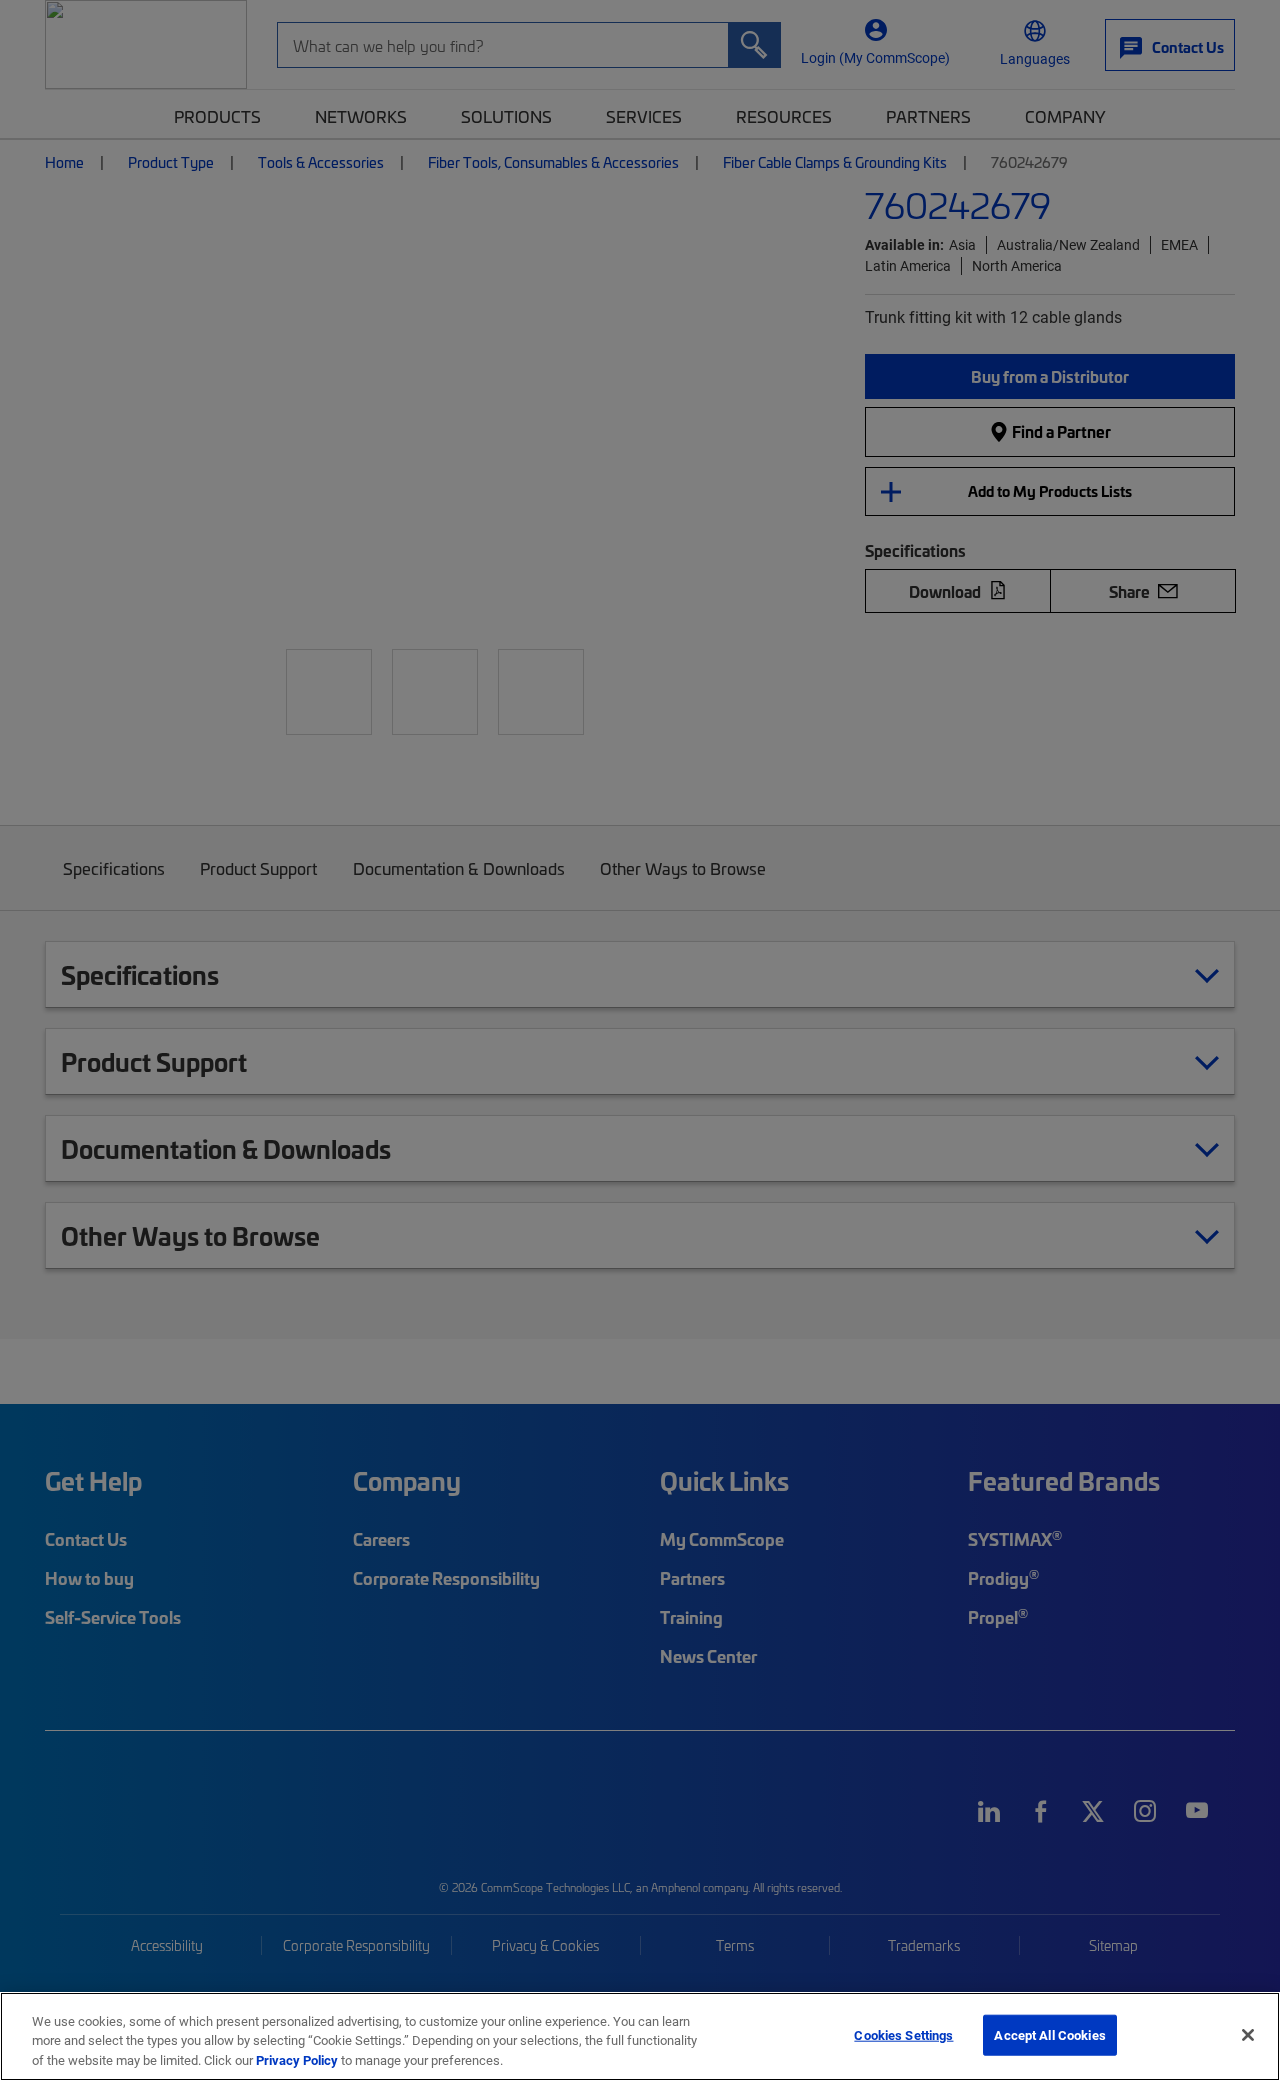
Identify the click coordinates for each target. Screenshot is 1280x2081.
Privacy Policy (297, 2060)
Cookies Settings (903, 2034)
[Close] (1248, 2035)
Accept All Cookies (1049, 2034)
